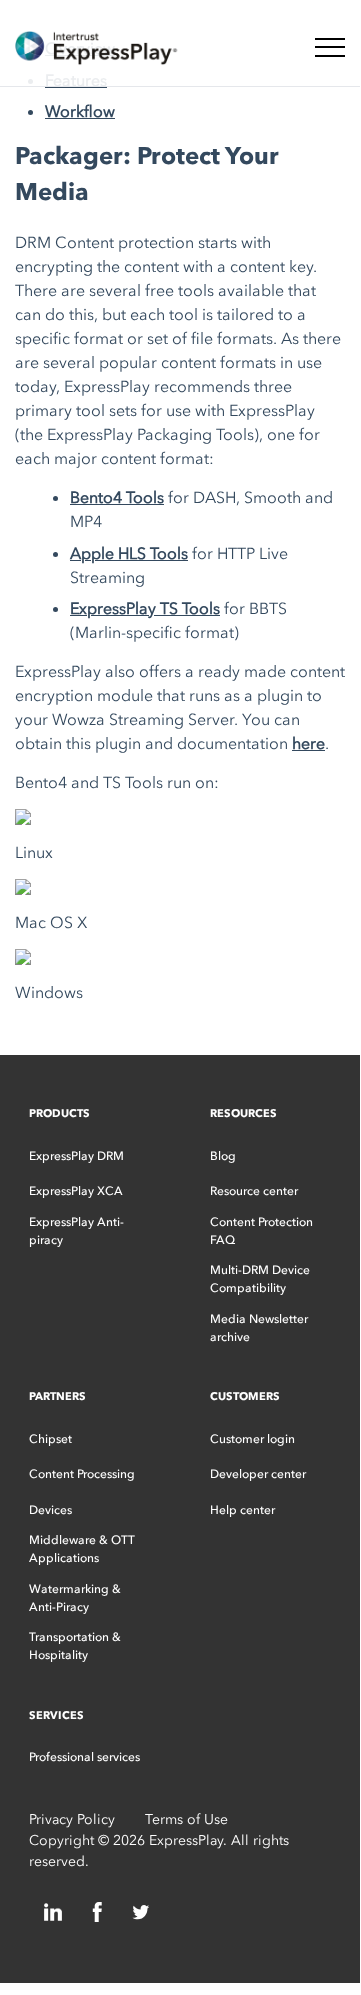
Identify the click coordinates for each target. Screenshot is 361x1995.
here (308, 743)
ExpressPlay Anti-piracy (76, 1231)
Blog (223, 1156)
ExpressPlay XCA (76, 1191)
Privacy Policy (72, 1819)
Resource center (254, 1191)
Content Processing (82, 1474)
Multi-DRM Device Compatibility (260, 1279)
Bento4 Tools (117, 497)
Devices (50, 1510)
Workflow (80, 111)
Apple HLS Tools (129, 553)
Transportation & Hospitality (75, 1646)
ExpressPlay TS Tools (145, 608)
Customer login (252, 1439)
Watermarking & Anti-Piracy (75, 1598)
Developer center (258, 1474)
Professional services (84, 1757)
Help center (242, 1510)
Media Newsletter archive (259, 1328)
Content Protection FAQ (261, 1231)
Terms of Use (186, 1819)
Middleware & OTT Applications (82, 1549)
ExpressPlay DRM (76, 1156)
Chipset (50, 1439)
